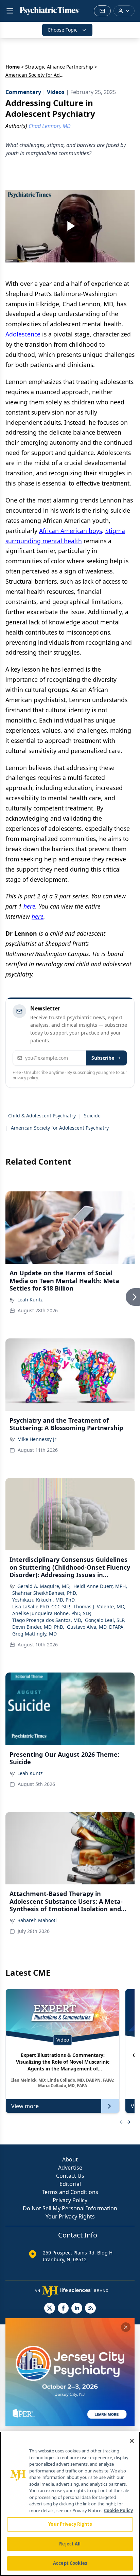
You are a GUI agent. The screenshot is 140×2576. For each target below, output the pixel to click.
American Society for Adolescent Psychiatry (60, 1128)
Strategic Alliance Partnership (59, 67)
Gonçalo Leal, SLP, (105, 1620)
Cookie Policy (118, 2510)
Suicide (92, 1116)
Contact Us (70, 2176)
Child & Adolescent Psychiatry (42, 1116)
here (29, 906)
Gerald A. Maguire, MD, (44, 1586)
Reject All (70, 2544)
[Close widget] (126, 2327)
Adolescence (23, 334)
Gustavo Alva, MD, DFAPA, (96, 1627)
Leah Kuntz (30, 1300)
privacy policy (25, 1078)
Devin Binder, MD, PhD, (38, 1627)
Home (13, 67)
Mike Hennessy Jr (37, 1439)
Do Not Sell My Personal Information (70, 2208)
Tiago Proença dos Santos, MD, (47, 1620)
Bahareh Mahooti (37, 1920)
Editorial (70, 2184)
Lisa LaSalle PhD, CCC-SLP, (41, 1606)
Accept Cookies (70, 2563)
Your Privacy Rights (70, 2216)
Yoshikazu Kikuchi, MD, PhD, (44, 1600)
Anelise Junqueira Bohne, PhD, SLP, (52, 1613)
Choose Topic (63, 30)
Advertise (70, 2168)
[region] (70, 2504)
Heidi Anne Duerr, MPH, (100, 1586)
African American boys (71, 531)
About (70, 2159)
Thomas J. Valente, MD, (99, 1606)
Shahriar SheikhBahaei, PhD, (45, 1593)
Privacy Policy (70, 2200)
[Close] (132, 2441)
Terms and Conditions (70, 2192)
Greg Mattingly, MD (34, 1634)
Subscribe (103, 1058)
